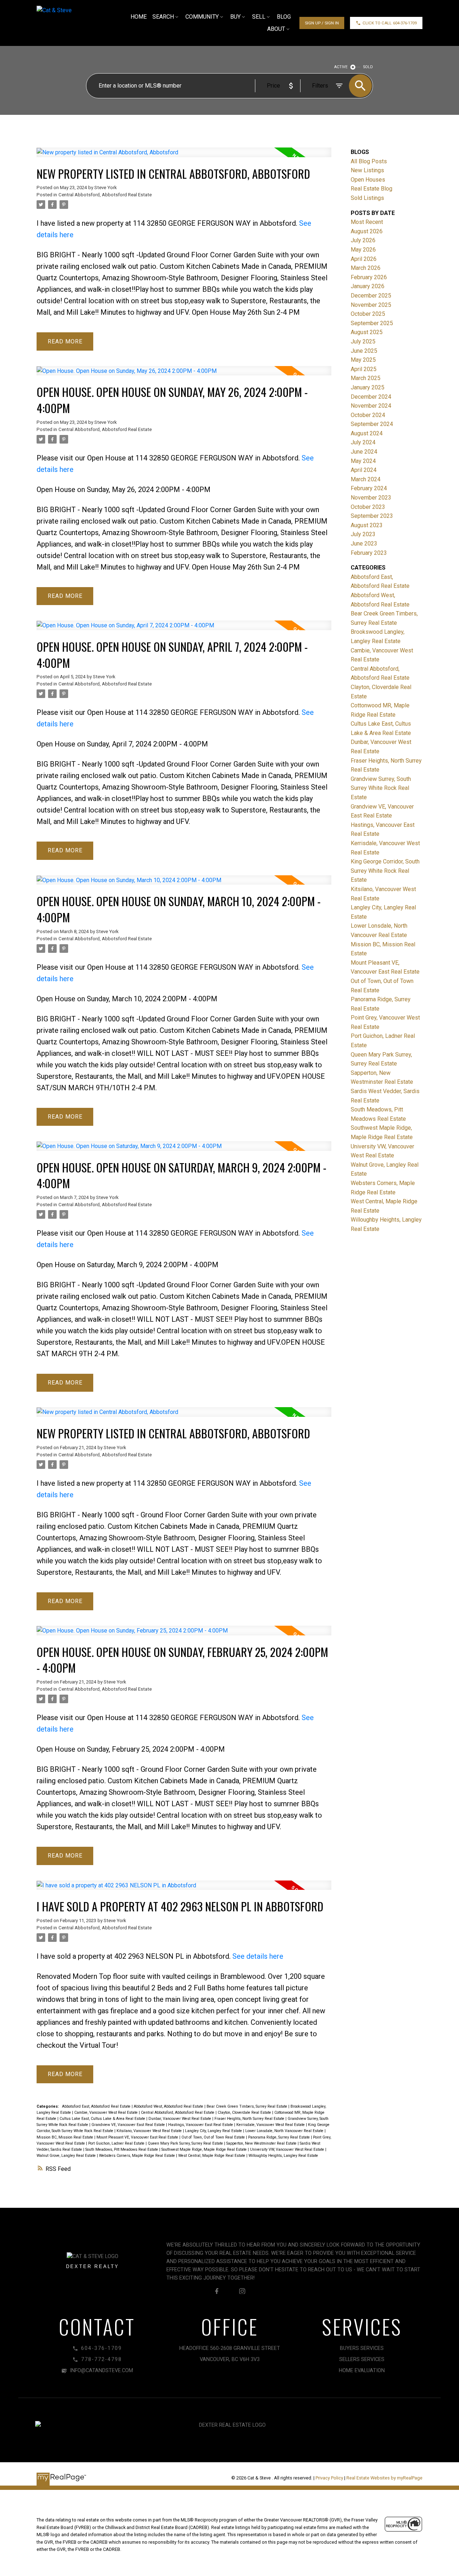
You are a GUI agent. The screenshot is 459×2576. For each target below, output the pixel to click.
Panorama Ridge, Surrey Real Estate (280, 2137)
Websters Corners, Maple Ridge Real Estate (138, 2156)
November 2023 (371, 498)
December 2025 (371, 296)
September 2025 (372, 323)
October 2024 (368, 415)
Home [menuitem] (139, 17)
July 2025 (363, 341)
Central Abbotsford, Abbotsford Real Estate (105, 195)
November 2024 (371, 406)
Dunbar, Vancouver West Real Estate (180, 2119)
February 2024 (369, 488)
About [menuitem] (276, 29)
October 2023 (368, 507)
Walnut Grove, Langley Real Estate (67, 2156)
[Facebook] (217, 2291)
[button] (322, 23)
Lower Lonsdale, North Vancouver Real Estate (285, 2131)
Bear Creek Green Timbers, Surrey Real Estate (247, 2106)
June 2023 (364, 544)
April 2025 (364, 369)
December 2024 (371, 397)
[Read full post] (184, 157)
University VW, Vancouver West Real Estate (288, 2149)
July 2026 (363, 240)
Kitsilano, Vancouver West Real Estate (150, 2131)
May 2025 (363, 360)
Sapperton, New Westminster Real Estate (262, 2143)
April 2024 (364, 470)
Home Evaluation (362, 2371)
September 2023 (372, 516)
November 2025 (371, 305)
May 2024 (363, 461)
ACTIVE (341, 67)
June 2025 (364, 351)
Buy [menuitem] (235, 17)
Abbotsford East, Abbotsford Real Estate (97, 2106)
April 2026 (364, 259)
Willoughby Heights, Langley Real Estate (283, 2156)
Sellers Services (362, 2359)
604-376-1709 (405, 23)
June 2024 (364, 452)
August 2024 (367, 433)
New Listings (367, 170)
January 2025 (368, 387)
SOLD (368, 67)
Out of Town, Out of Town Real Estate (214, 2137)
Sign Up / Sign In (322, 23)
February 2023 (369, 553)
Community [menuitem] (202, 17)
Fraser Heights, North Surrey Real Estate (250, 2119)
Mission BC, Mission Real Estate (65, 2137)
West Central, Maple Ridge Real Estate (212, 2156)
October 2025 (368, 314)
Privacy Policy (329, 2478)
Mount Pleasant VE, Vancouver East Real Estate (138, 2137)
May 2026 (363, 250)
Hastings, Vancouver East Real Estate (201, 2125)
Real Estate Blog (372, 189)
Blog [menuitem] (284, 17)
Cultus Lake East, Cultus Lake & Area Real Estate (103, 2119)
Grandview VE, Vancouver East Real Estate (129, 2125)
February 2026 (369, 277)
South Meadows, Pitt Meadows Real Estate (122, 2149)
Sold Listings (367, 198)
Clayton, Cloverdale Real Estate (245, 2113)
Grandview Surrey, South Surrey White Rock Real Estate (381, 788)
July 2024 (363, 442)
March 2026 (366, 268)
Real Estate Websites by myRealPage (384, 2478)
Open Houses (368, 180)
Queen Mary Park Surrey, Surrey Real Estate (186, 2143)
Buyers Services (362, 2348)
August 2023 (367, 525)
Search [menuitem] (163, 17)
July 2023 (363, 534)
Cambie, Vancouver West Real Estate (107, 2113)
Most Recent (367, 222)
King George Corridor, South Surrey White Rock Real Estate (385, 871)
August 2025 (367, 332)
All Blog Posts (369, 161)
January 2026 (368, 286)
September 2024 (372, 424)
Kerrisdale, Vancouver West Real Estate (271, 2125)
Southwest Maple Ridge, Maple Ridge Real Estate (205, 2149)
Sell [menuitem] (259, 17)
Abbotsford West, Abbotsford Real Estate (169, 2106)
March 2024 (366, 479)
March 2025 (366, 378)
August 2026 (367, 231)
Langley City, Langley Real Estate (214, 2131)
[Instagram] (242, 2291)
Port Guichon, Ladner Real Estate (117, 2143)
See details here (258, 1956)
